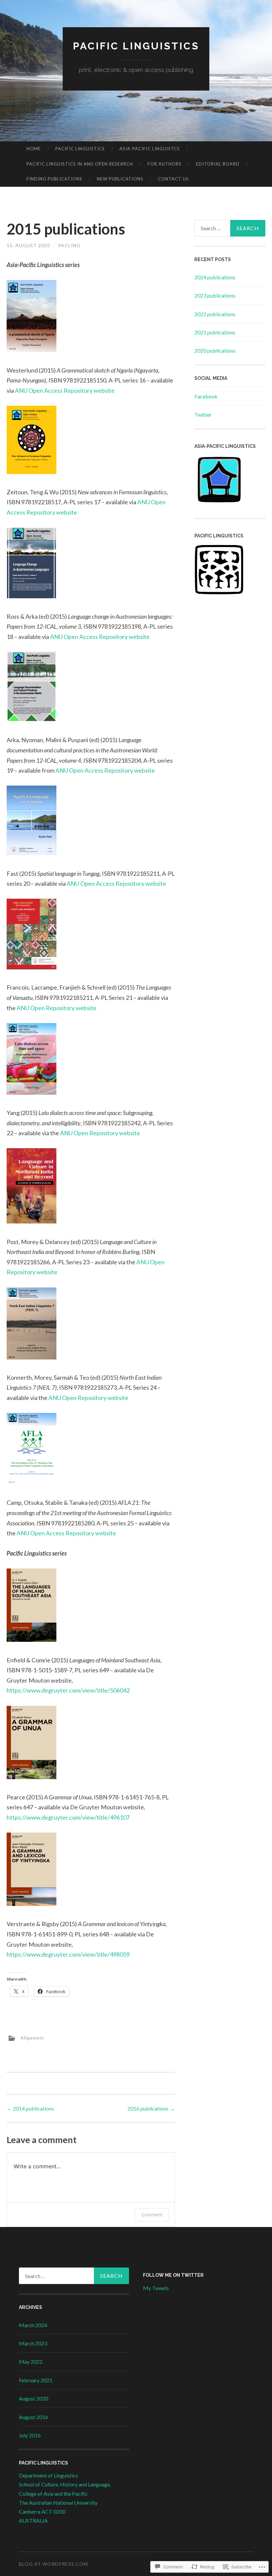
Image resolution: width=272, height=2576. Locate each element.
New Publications (120, 179)
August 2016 (34, 2417)
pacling (69, 245)
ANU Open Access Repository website (65, 390)
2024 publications (215, 277)
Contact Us (173, 179)
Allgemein (32, 2038)
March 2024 (33, 2325)
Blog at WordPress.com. (54, 2564)
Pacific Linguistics (136, 46)
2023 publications (215, 295)
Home (34, 149)
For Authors (165, 164)
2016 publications (151, 2108)
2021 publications (215, 332)
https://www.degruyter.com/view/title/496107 (68, 1817)
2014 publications (30, 2108)
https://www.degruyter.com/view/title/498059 (68, 1954)
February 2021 (36, 2380)
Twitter (203, 415)
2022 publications (215, 314)
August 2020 (34, 2398)
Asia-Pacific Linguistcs (150, 149)
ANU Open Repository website (57, 1008)
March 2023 (33, 2343)
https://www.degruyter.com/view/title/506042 (68, 1690)
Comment (152, 2215)
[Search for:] (230, 228)
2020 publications (215, 350)
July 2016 (30, 2435)
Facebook (206, 396)
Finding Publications (54, 179)
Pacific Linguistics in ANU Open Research (80, 164)
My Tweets (156, 2288)
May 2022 (31, 2362)
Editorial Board (218, 164)
